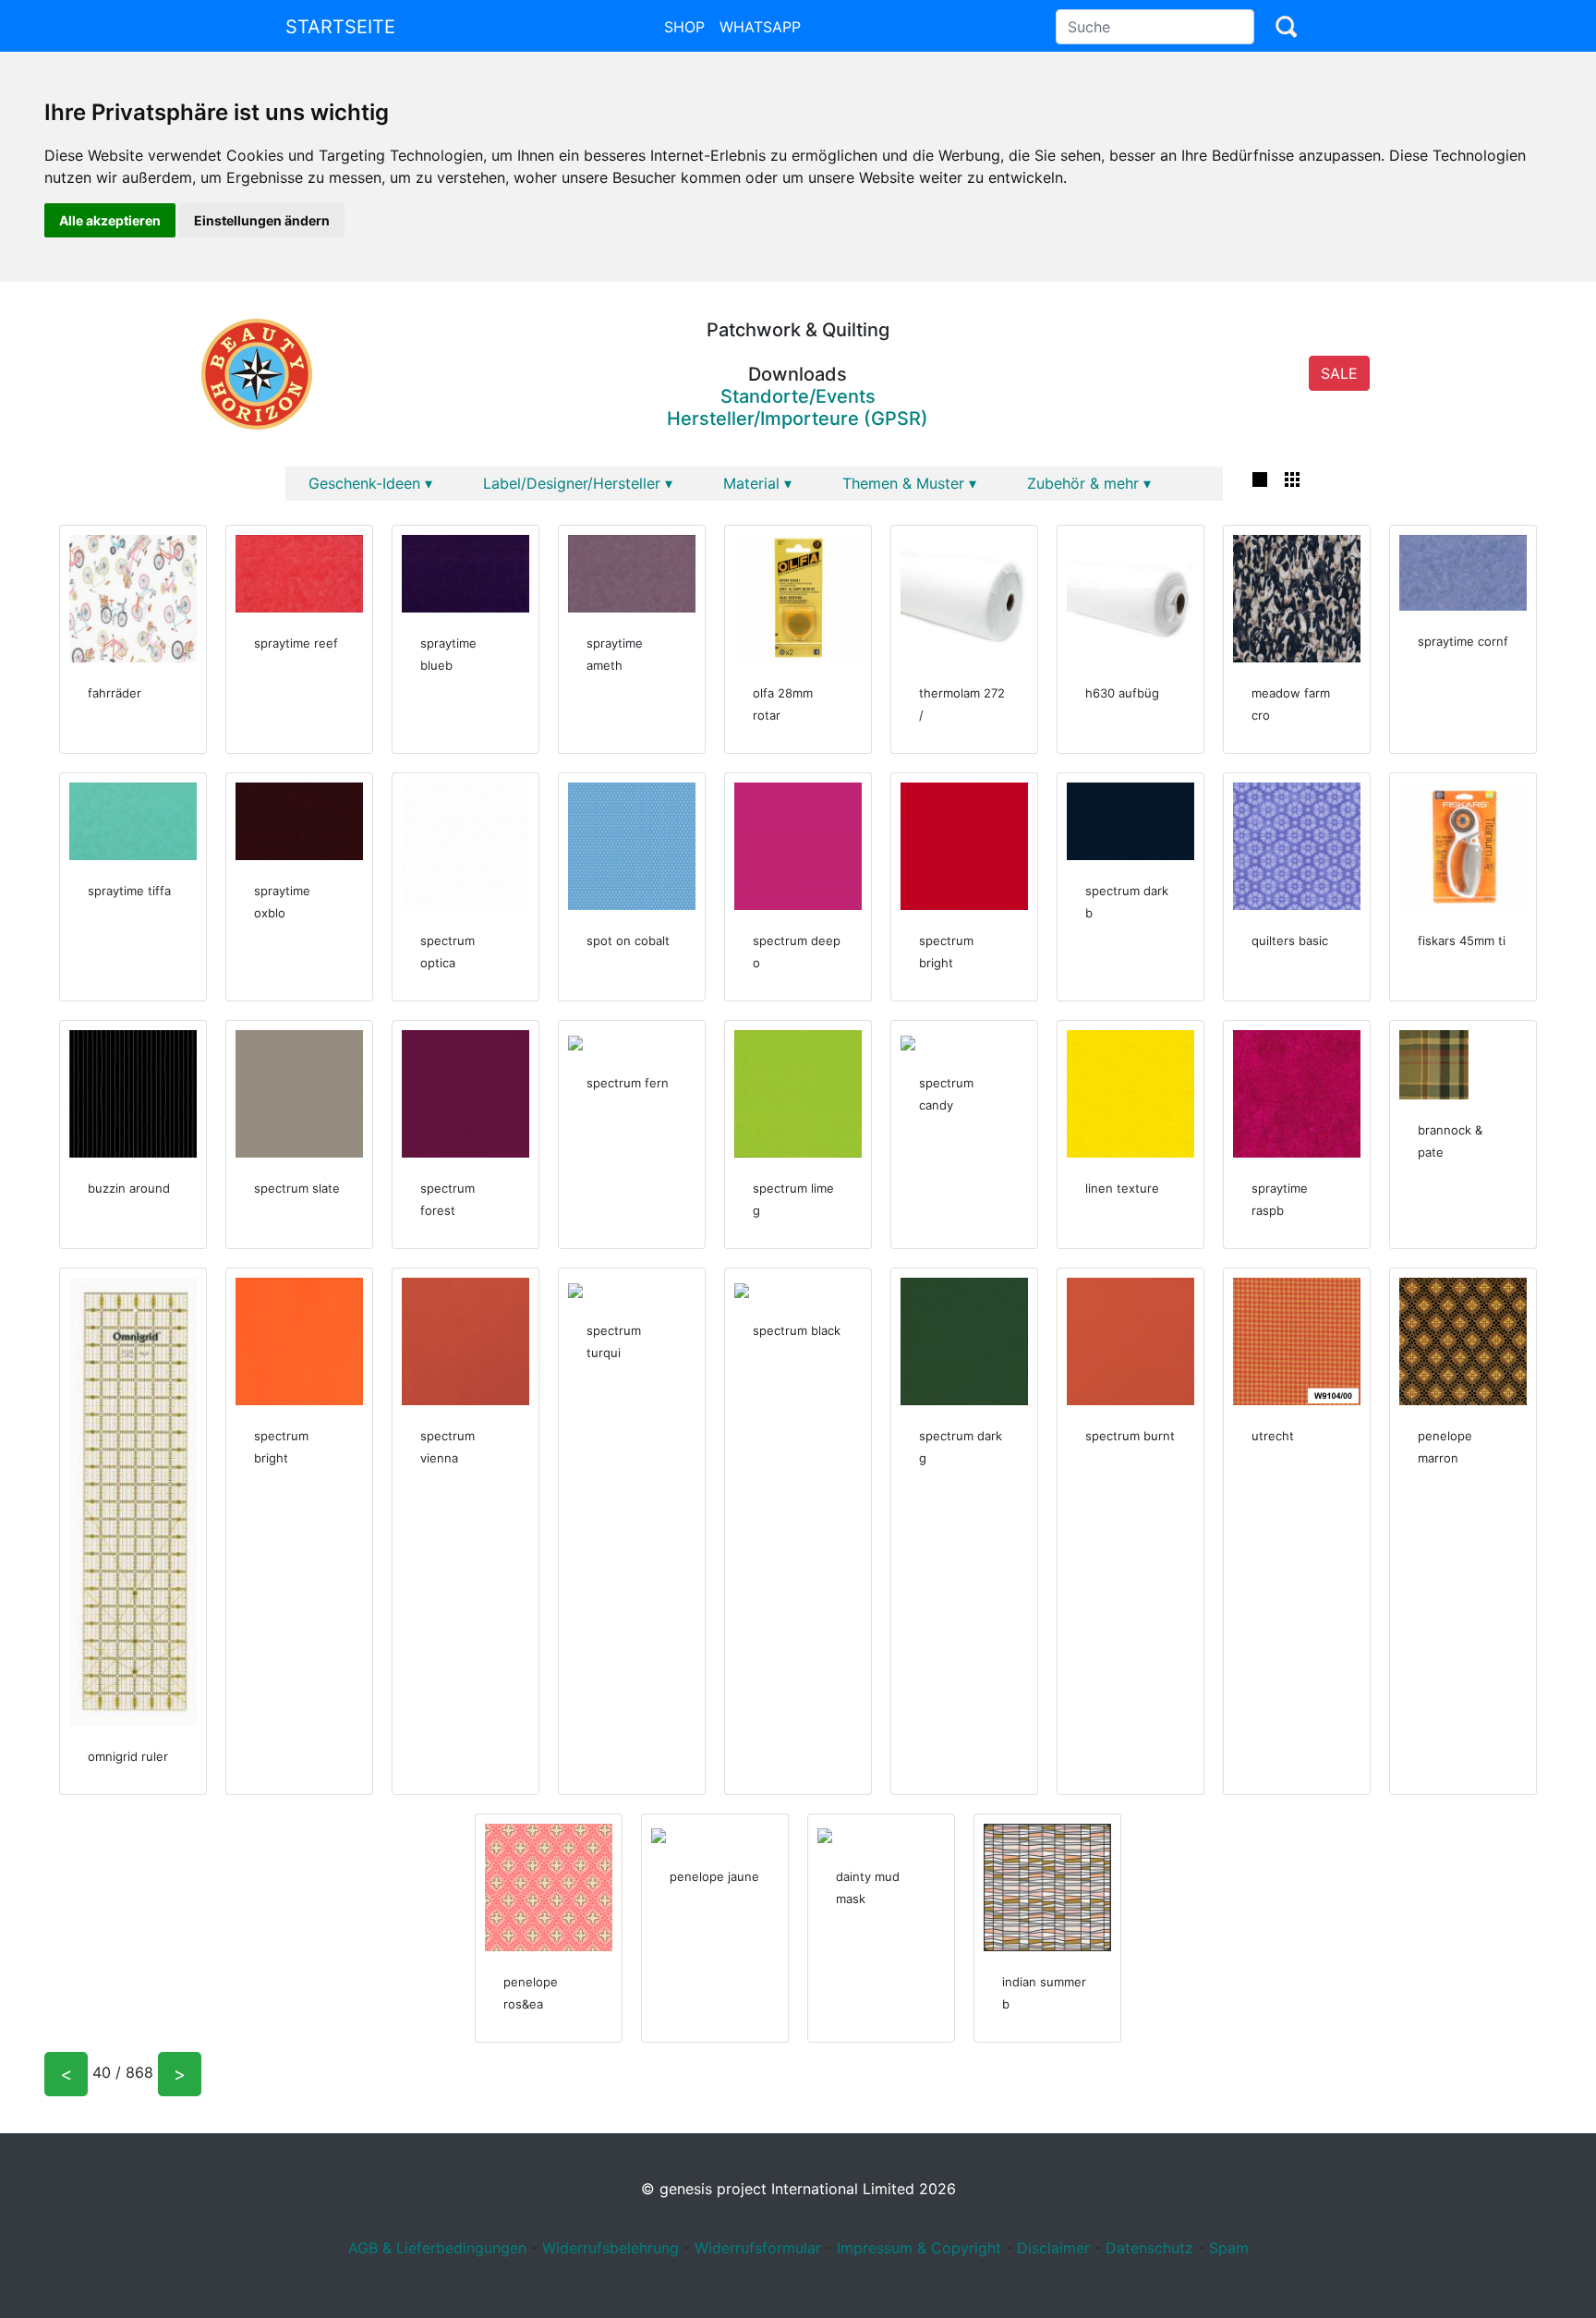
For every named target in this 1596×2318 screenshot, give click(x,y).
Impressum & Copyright (919, 2248)
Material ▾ (757, 483)
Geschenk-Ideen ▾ (370, 483)
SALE (1339, 373)
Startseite (340, 27)
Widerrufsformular (758, 2248)
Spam (1229, 2248)
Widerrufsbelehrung (611, 2248)
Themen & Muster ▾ (909, 483)
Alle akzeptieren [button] (110, 220)
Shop (684, 27)
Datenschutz (1149, 2248)
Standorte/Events (798, 396)
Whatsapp (760, 27)
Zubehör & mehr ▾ (1089, 483)
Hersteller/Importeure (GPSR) (798, 419)
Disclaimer (1053, 2248)
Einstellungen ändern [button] (262, 220)
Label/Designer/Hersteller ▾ (578, 483)
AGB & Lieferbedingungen (437, 2248)
